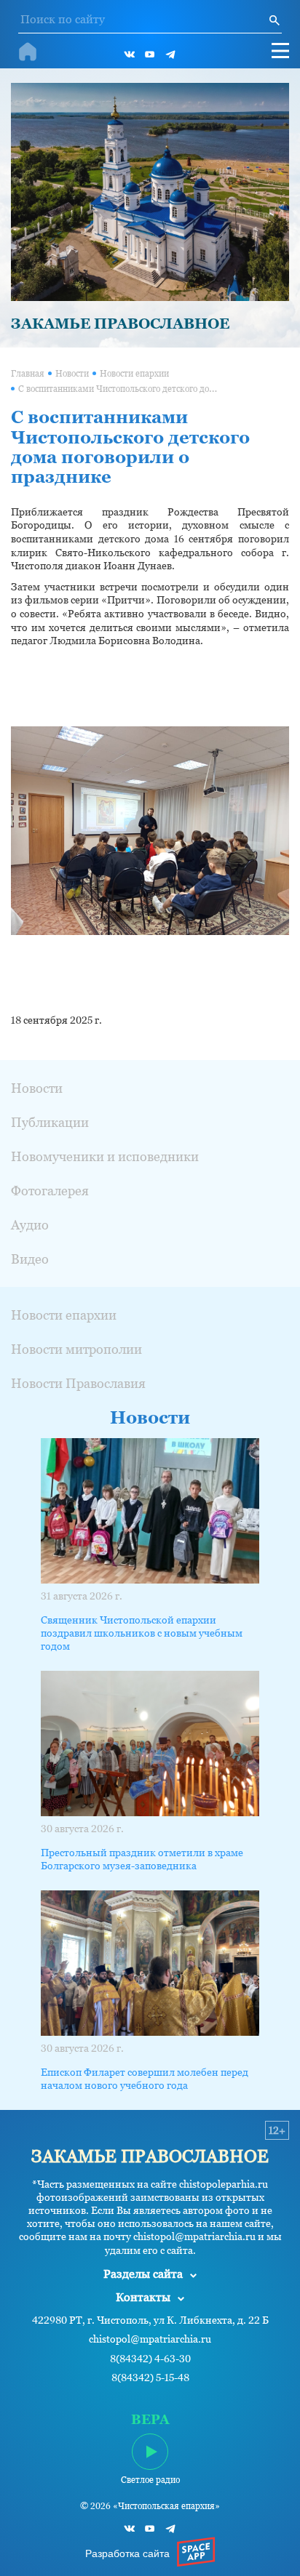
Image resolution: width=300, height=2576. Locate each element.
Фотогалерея (50, 1191)
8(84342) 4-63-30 (150, 2359)
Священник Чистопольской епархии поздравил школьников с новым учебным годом (142, 1633)
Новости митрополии (76, 1349)
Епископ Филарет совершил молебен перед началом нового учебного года (145, 2079)
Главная (28, 374)
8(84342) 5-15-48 (150, 2378)
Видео (30, 1259)
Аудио (30, 1225)
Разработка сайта (127, 2553)
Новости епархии (134, 374)
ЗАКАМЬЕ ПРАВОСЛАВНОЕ (120, 324)
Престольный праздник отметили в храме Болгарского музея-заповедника (142, 1859)
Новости (72, 374)
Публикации (50, 1122)
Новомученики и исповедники (105, 1156)
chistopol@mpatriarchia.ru (150, 2339)
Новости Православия (78, 1383)
